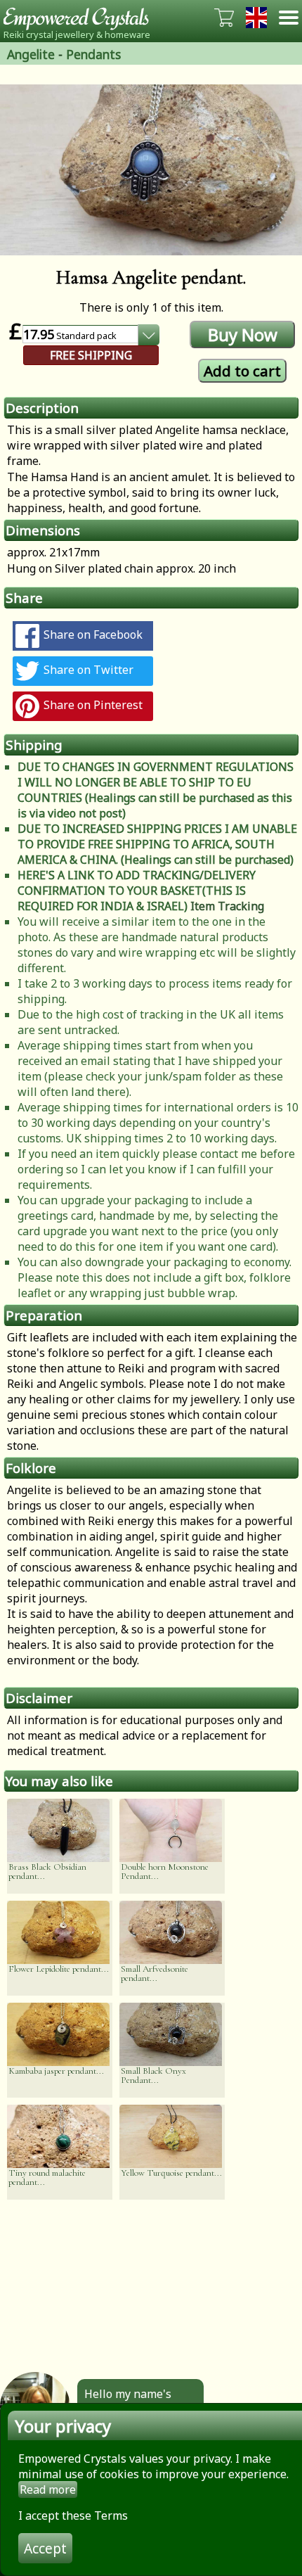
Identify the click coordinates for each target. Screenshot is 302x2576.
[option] (151, 170)
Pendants (93, 54)
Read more (48, 2489)
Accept (45, 2548)
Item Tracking (227, 906)
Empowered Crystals (81, 18)
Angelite (31, 54)
